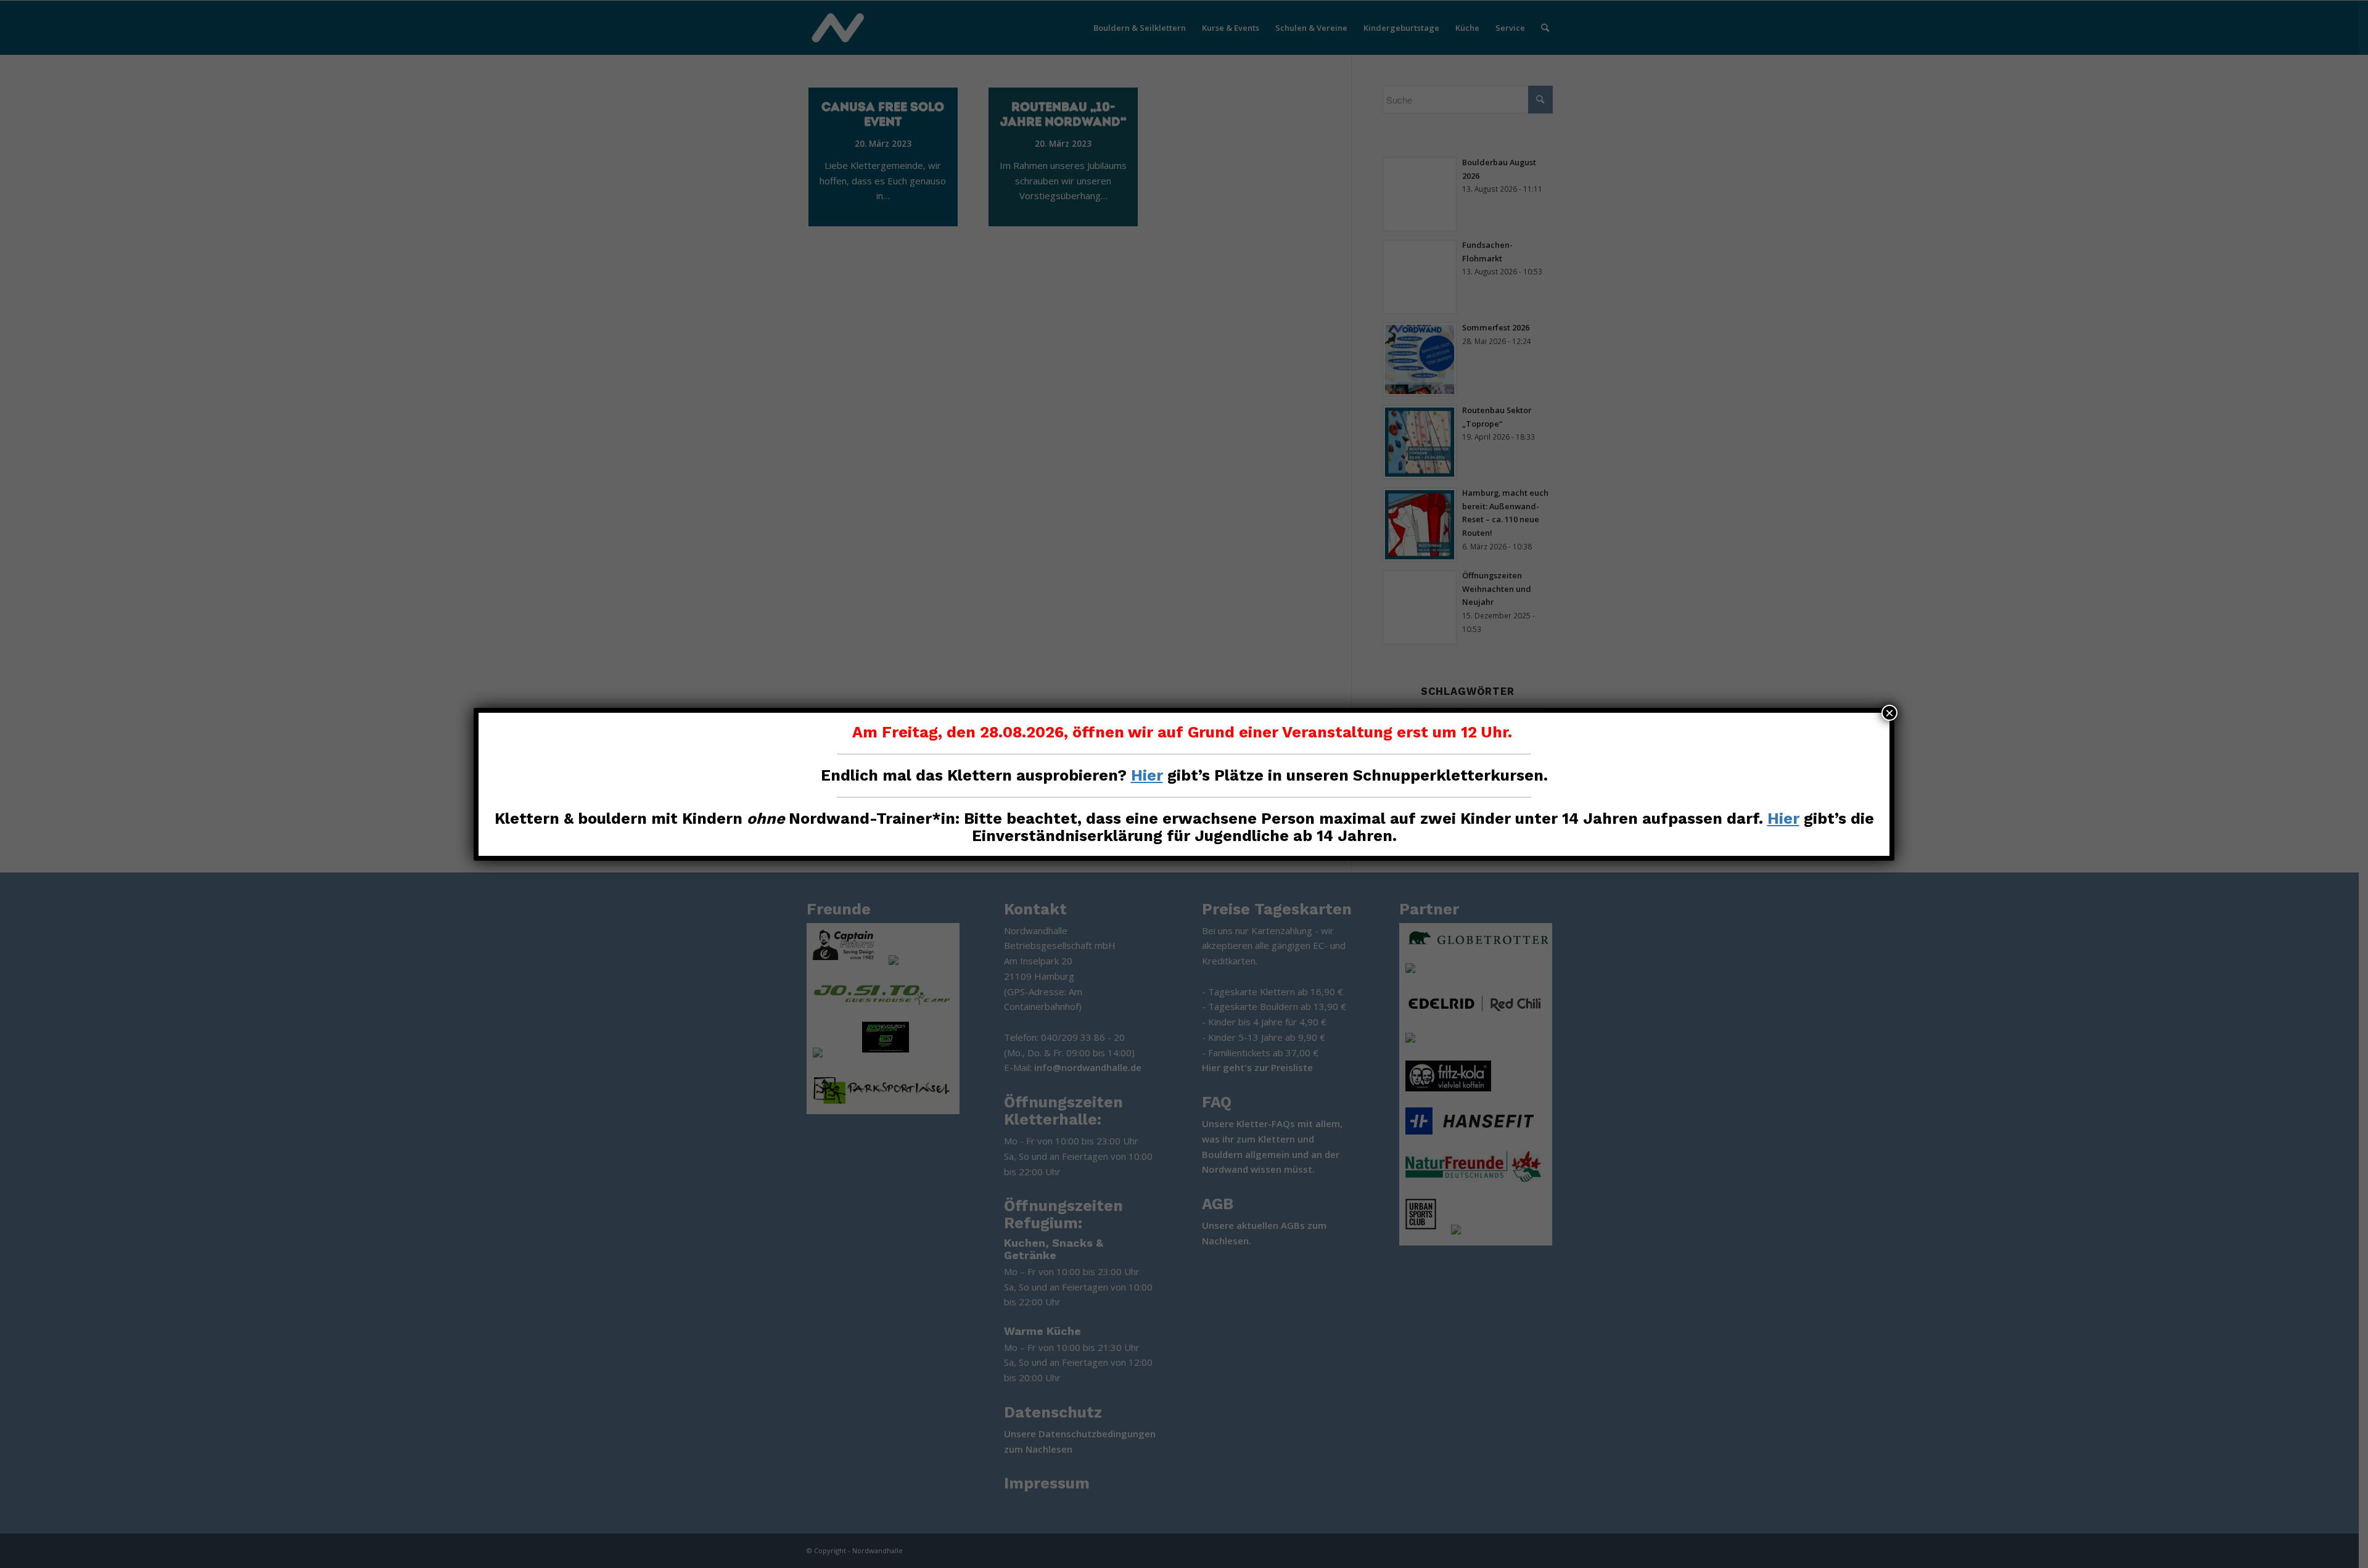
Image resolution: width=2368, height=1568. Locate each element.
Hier (1147, 775)
